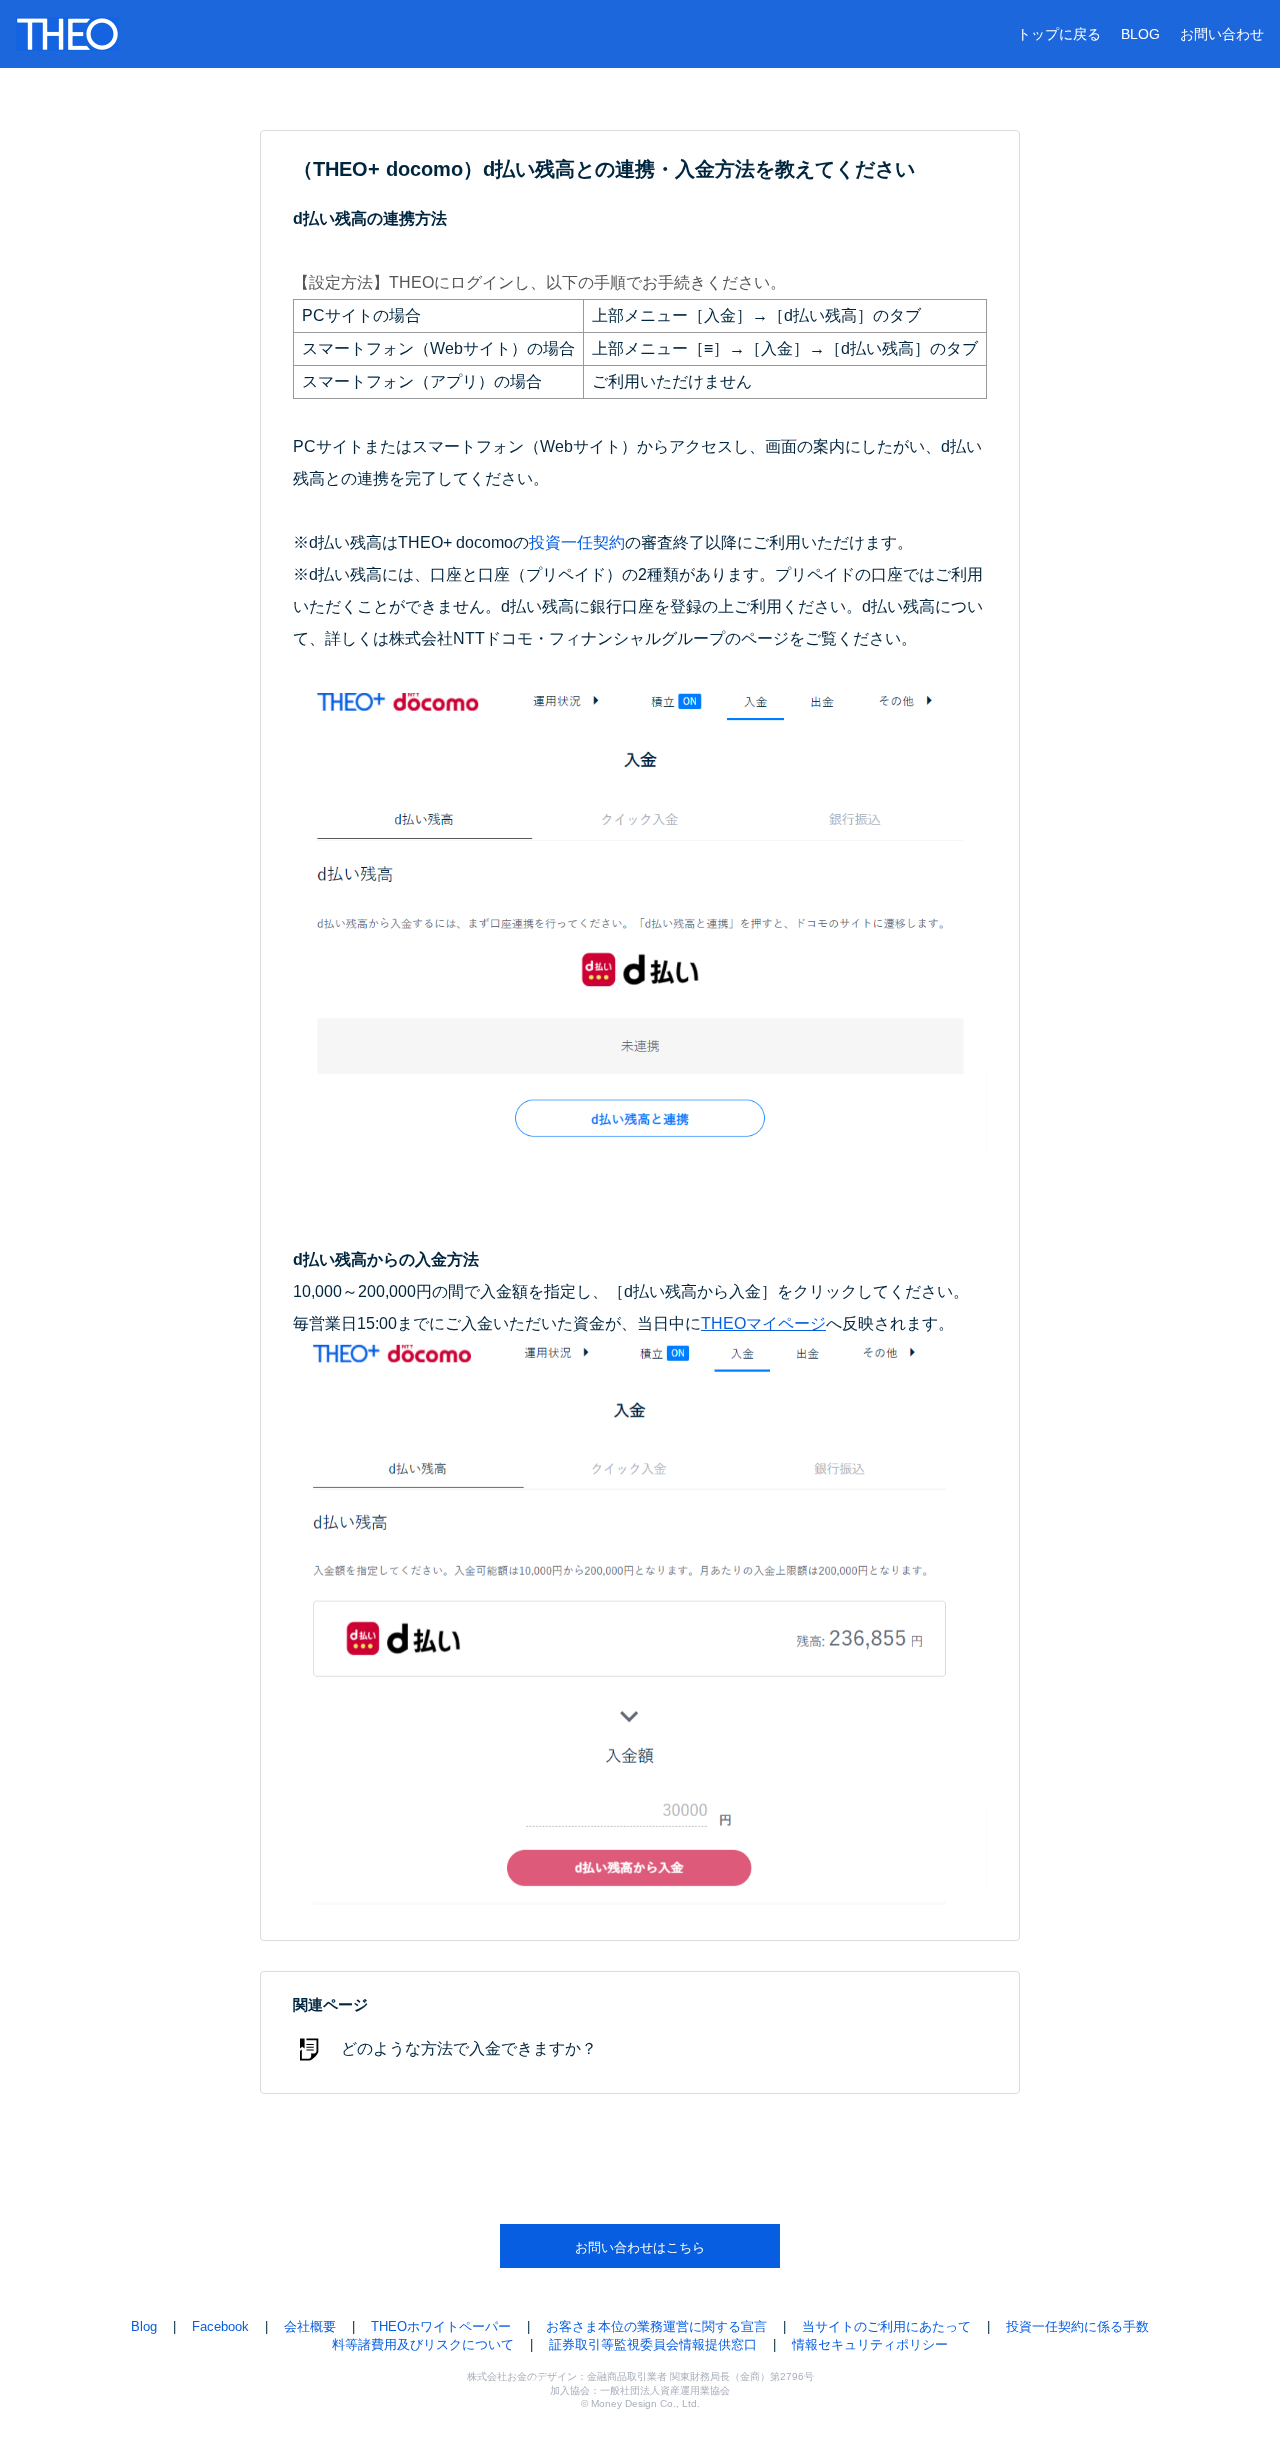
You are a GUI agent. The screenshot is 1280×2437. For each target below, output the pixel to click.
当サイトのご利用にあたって (886, 2326)
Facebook (220, 2326)
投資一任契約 (577, 542)
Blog (144, 2326)
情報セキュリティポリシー (870, 2344)
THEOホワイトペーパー (441, 2326)
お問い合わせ (1222, 34)
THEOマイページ (763, 1323)
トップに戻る (1059, 34)
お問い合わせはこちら (640, 2247)
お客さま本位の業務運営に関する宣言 (656, 2326)
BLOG (1140, 34)
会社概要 (310, 2326)
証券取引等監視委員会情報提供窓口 (653, 2344)
